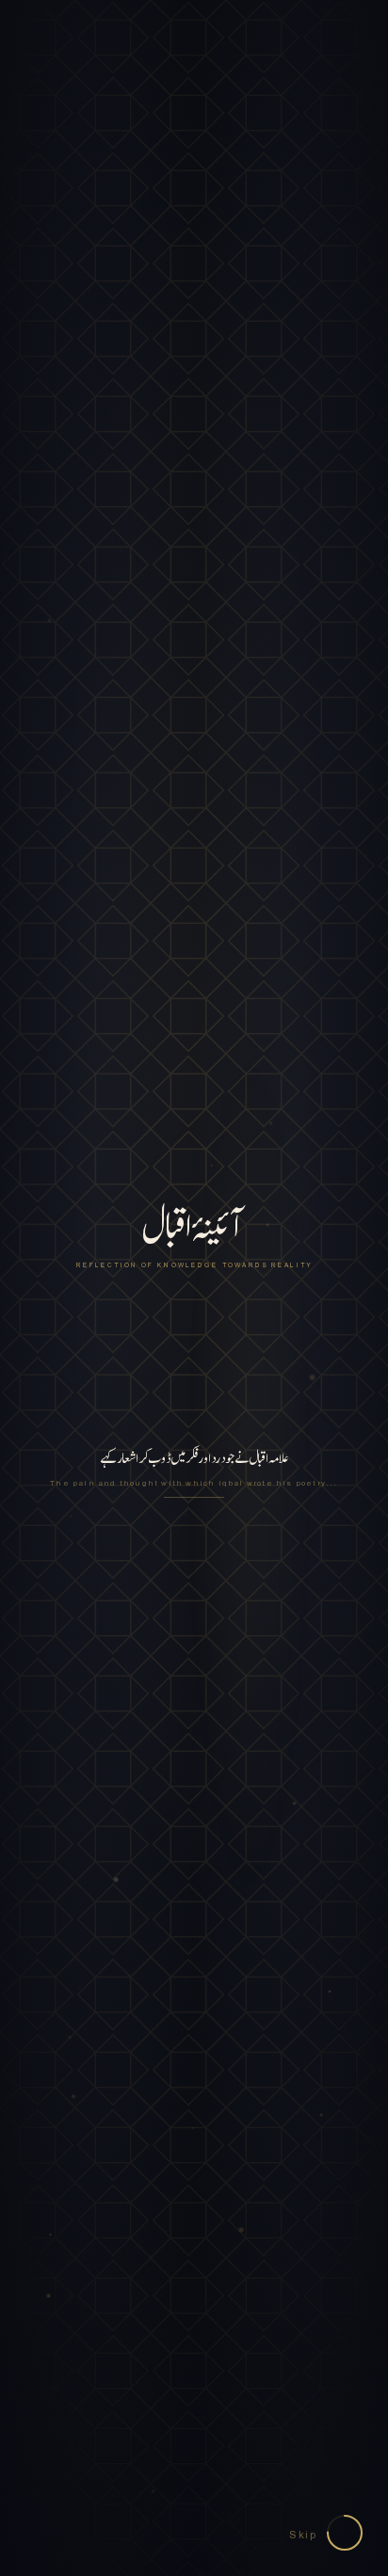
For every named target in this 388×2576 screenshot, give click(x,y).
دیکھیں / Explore (194, 1650)
